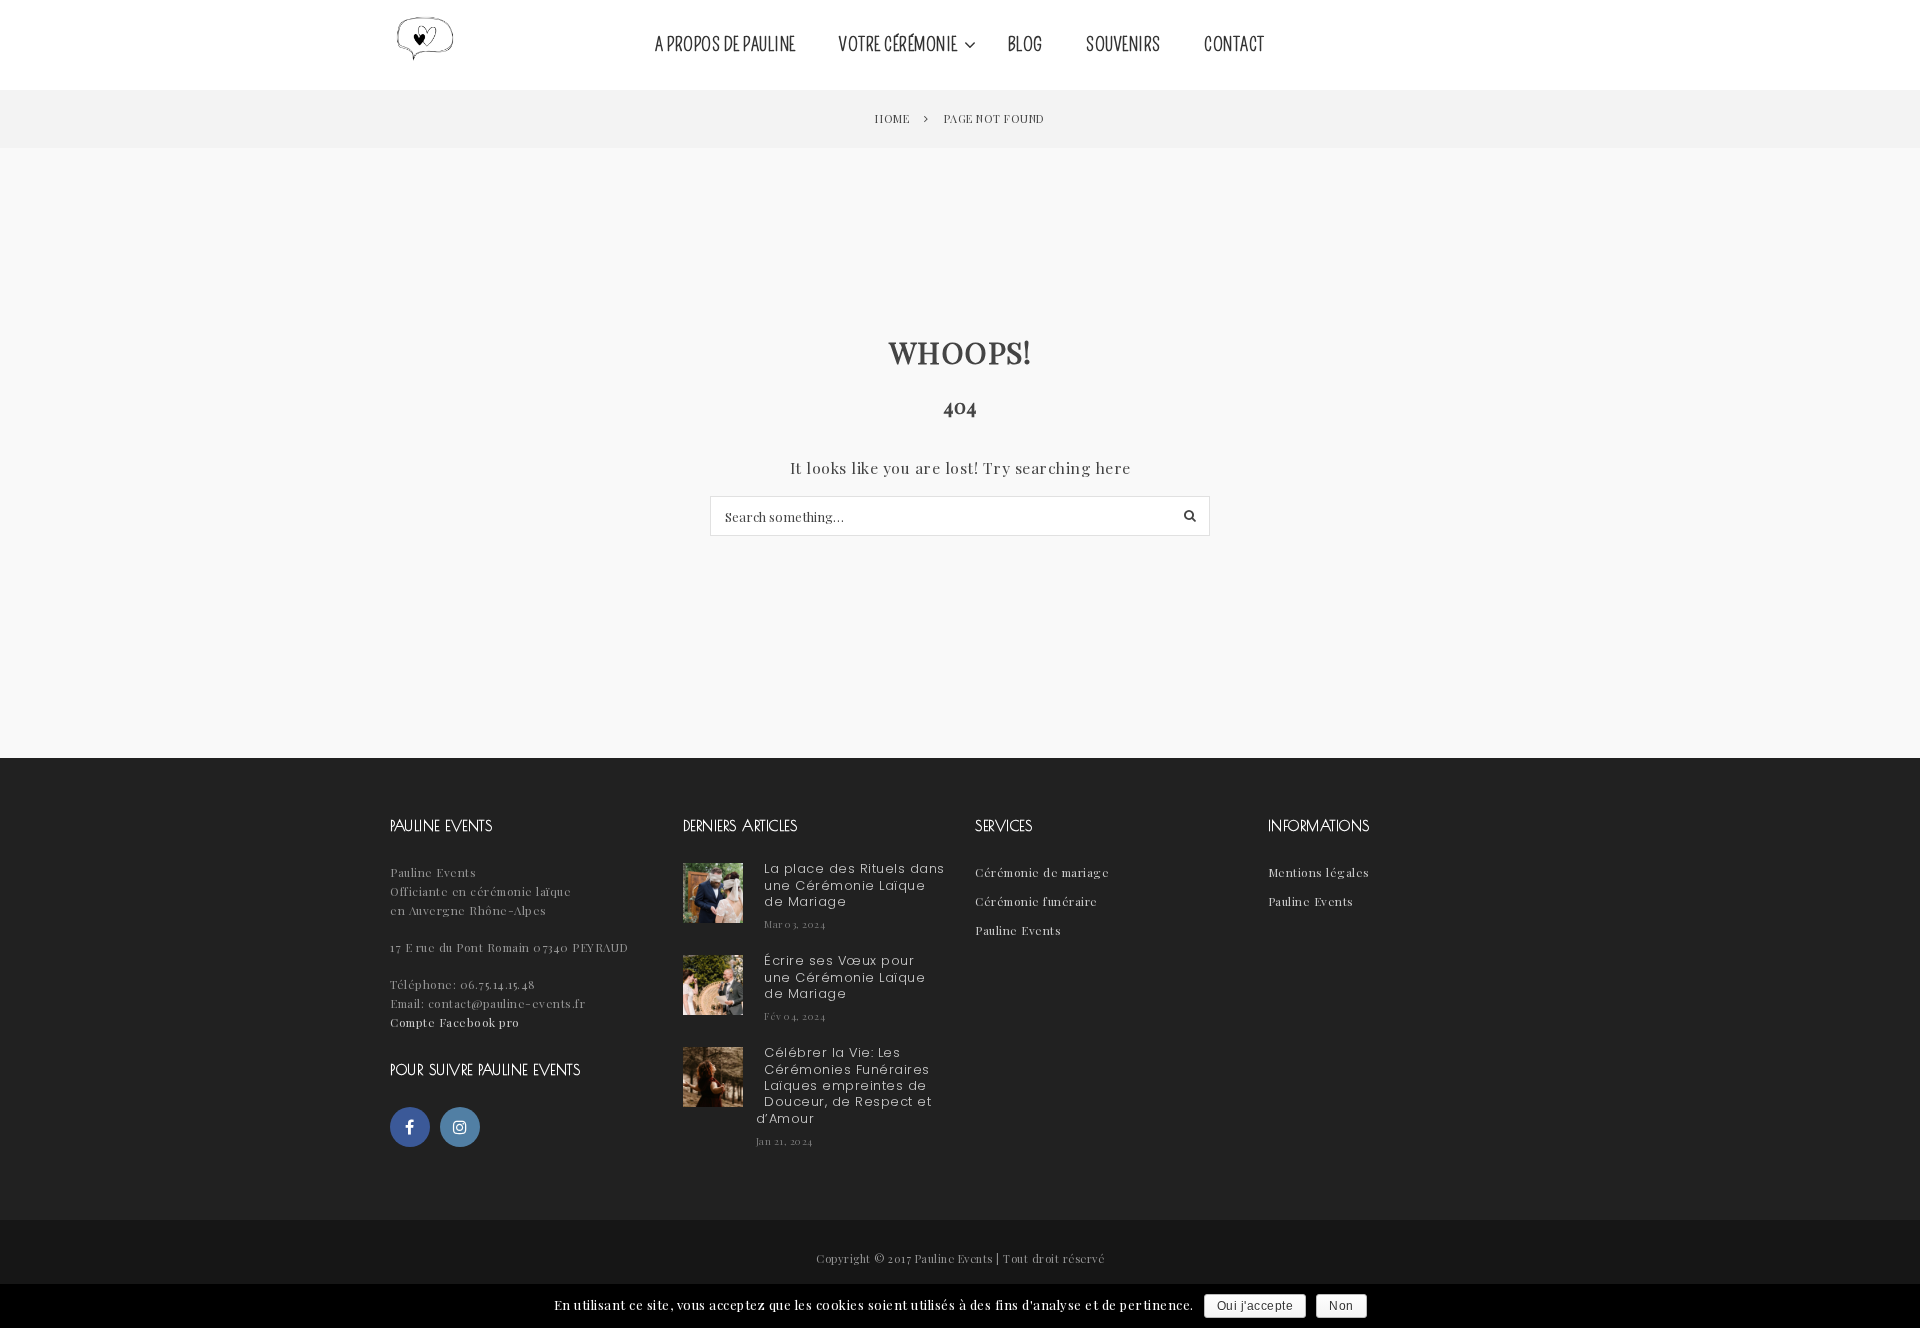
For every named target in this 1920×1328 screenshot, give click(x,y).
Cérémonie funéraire (1036, 901)
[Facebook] (410, 1127)
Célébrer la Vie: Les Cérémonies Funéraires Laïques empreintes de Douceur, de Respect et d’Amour (844, 1085)
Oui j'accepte (1255, 1306)
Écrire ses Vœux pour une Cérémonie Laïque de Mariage (844, 977)
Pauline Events (1018, 930)
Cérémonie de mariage (1042, 872)
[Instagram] (460, 1127)
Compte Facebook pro (455, 1022)
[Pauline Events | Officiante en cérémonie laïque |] (425, 45)
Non (1341, 1306)
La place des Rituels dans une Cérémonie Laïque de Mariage (854, 885)
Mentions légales (1319, 872)
